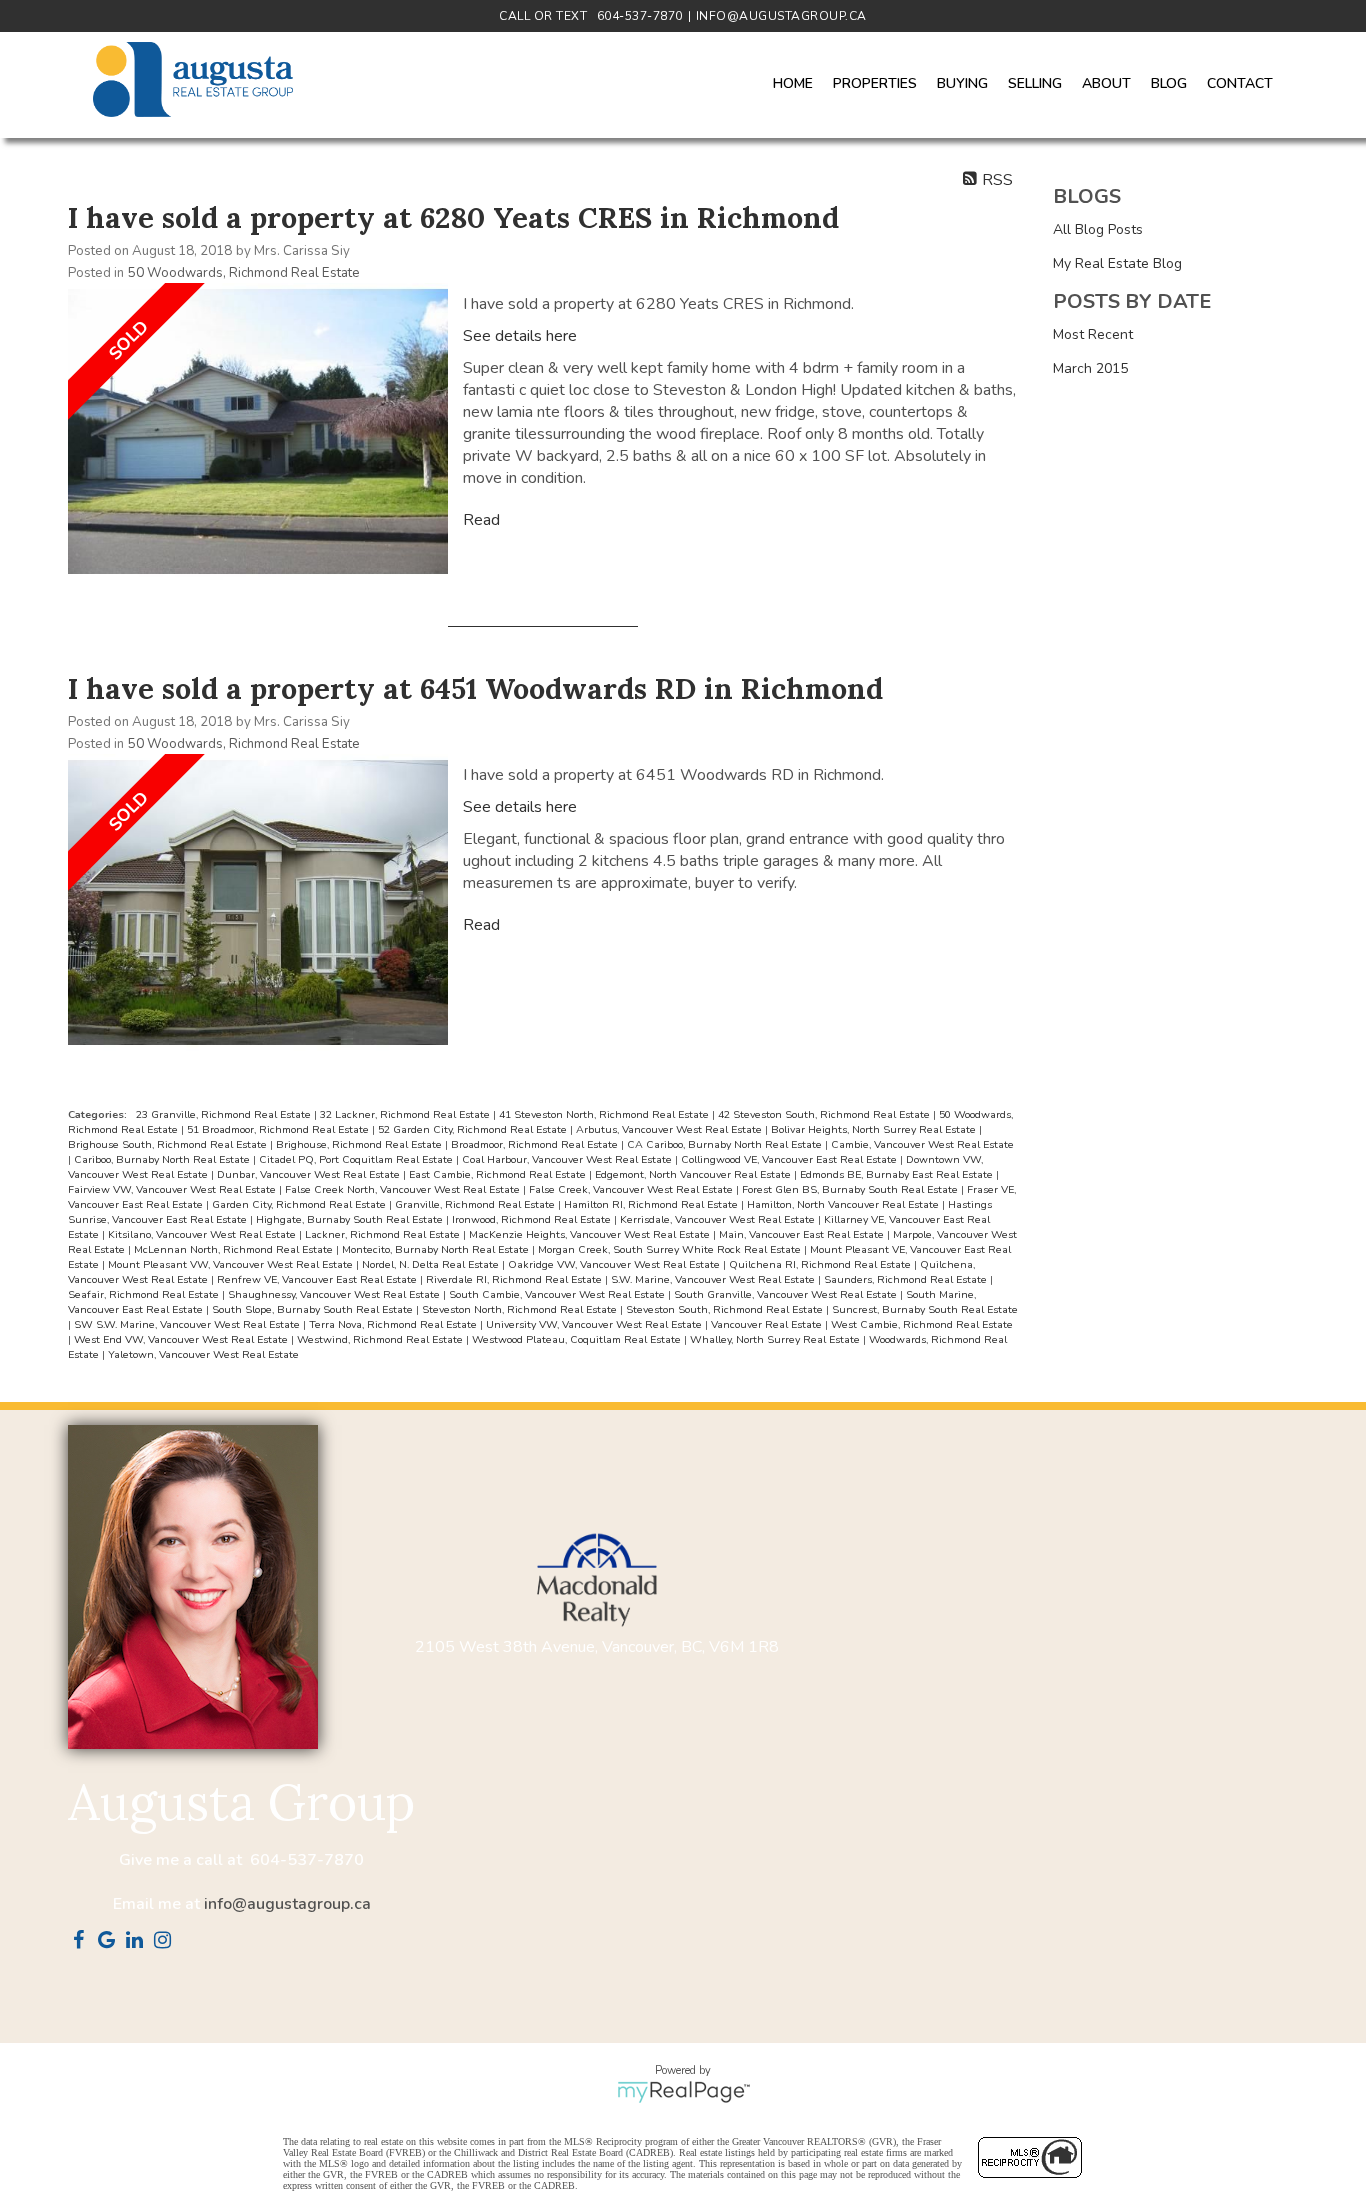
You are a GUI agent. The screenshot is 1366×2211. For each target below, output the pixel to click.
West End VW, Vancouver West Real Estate (182, 1339)
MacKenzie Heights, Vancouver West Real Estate (591, 1234)
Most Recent (1093, 334)
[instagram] (166, 1942)
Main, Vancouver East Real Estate (803, 1234)
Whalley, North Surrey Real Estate (776, 1339)
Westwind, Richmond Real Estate (381, 1339)
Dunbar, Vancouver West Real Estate (310, 1174)
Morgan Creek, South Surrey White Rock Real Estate (671, 1249)
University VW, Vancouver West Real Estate (595, 1324)
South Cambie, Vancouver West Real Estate (558, 1294)
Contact (1240, 83)
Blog (1169, 83)
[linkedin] (138, 1942)
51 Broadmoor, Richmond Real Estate (279, 1129)
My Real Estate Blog (1117, 263)
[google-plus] (110, 1942)
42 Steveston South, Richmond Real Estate (825, 1114)
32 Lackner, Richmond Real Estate (406, 1114)
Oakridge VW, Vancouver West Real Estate (615, 1264)
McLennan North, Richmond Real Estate (235, 1249)
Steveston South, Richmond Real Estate (726, 1309)
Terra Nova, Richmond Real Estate (394, 1324)
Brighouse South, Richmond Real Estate (169, 1144)
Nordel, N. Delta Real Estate (432, 1264)
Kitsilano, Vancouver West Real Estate (203, 1234)
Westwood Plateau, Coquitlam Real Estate (578, 1339)
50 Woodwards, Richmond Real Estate (244, 273)
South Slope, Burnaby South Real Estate (314, 1309)
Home (793, 83)
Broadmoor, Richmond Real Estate (536, 1144)
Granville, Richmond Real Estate (476, 1204)
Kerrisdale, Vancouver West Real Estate (719, 1219)
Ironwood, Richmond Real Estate (533, 1219)
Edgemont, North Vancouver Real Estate (694, 1174)
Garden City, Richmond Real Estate (300, 1204)
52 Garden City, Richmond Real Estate (474, 1129)
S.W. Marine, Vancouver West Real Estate (714, 1279)
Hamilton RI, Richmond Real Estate (652, 1204)
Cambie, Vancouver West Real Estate (922, 1144)
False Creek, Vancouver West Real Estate (632, 1189)
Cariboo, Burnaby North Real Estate (163, 1159)
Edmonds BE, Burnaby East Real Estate (898, 1174)
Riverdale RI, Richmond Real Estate (515, 1279)
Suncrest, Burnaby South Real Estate (925, 1309)
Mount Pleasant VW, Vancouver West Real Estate (232, 1264)
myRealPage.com (683, 2092)
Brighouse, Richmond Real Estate (360, 1144)
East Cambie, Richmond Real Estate (499, 1174)
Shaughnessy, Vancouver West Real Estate (335, 1294)
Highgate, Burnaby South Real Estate (351, 1219)
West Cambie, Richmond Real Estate (922, 1324)
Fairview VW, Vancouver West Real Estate (173, 1189)
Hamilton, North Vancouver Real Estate (844, 1204)
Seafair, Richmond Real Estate (145, 1294)
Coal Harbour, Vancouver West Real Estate (568, 1159)
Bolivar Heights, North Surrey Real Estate (875, 1129)
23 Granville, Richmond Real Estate (225, 1114)
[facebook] (82, 1942)
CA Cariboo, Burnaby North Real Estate (726, 1144)
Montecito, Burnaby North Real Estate (437, 1249)
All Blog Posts (1098, 229)
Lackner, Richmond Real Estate (384, 1234)
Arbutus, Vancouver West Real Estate (670, 1129)
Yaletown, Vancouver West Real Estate (203, 1354)
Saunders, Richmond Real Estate (907, 1279)
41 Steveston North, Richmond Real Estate (605, 1114)
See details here (520, 336)
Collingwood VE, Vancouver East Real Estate (790, 1159)
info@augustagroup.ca (287, 1904)
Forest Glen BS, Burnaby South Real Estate (851, 1189)
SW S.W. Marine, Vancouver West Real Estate (188, 1324)
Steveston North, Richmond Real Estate (521, 1309)
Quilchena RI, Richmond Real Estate (821, 1264)
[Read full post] (258, 434)
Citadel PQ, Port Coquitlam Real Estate (357, 1159)
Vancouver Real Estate (768, 1324)
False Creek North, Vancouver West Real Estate (404, 1189)
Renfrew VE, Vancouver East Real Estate (318, 1279)
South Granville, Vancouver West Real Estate (787, 1294)
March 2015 (1090, 368)
